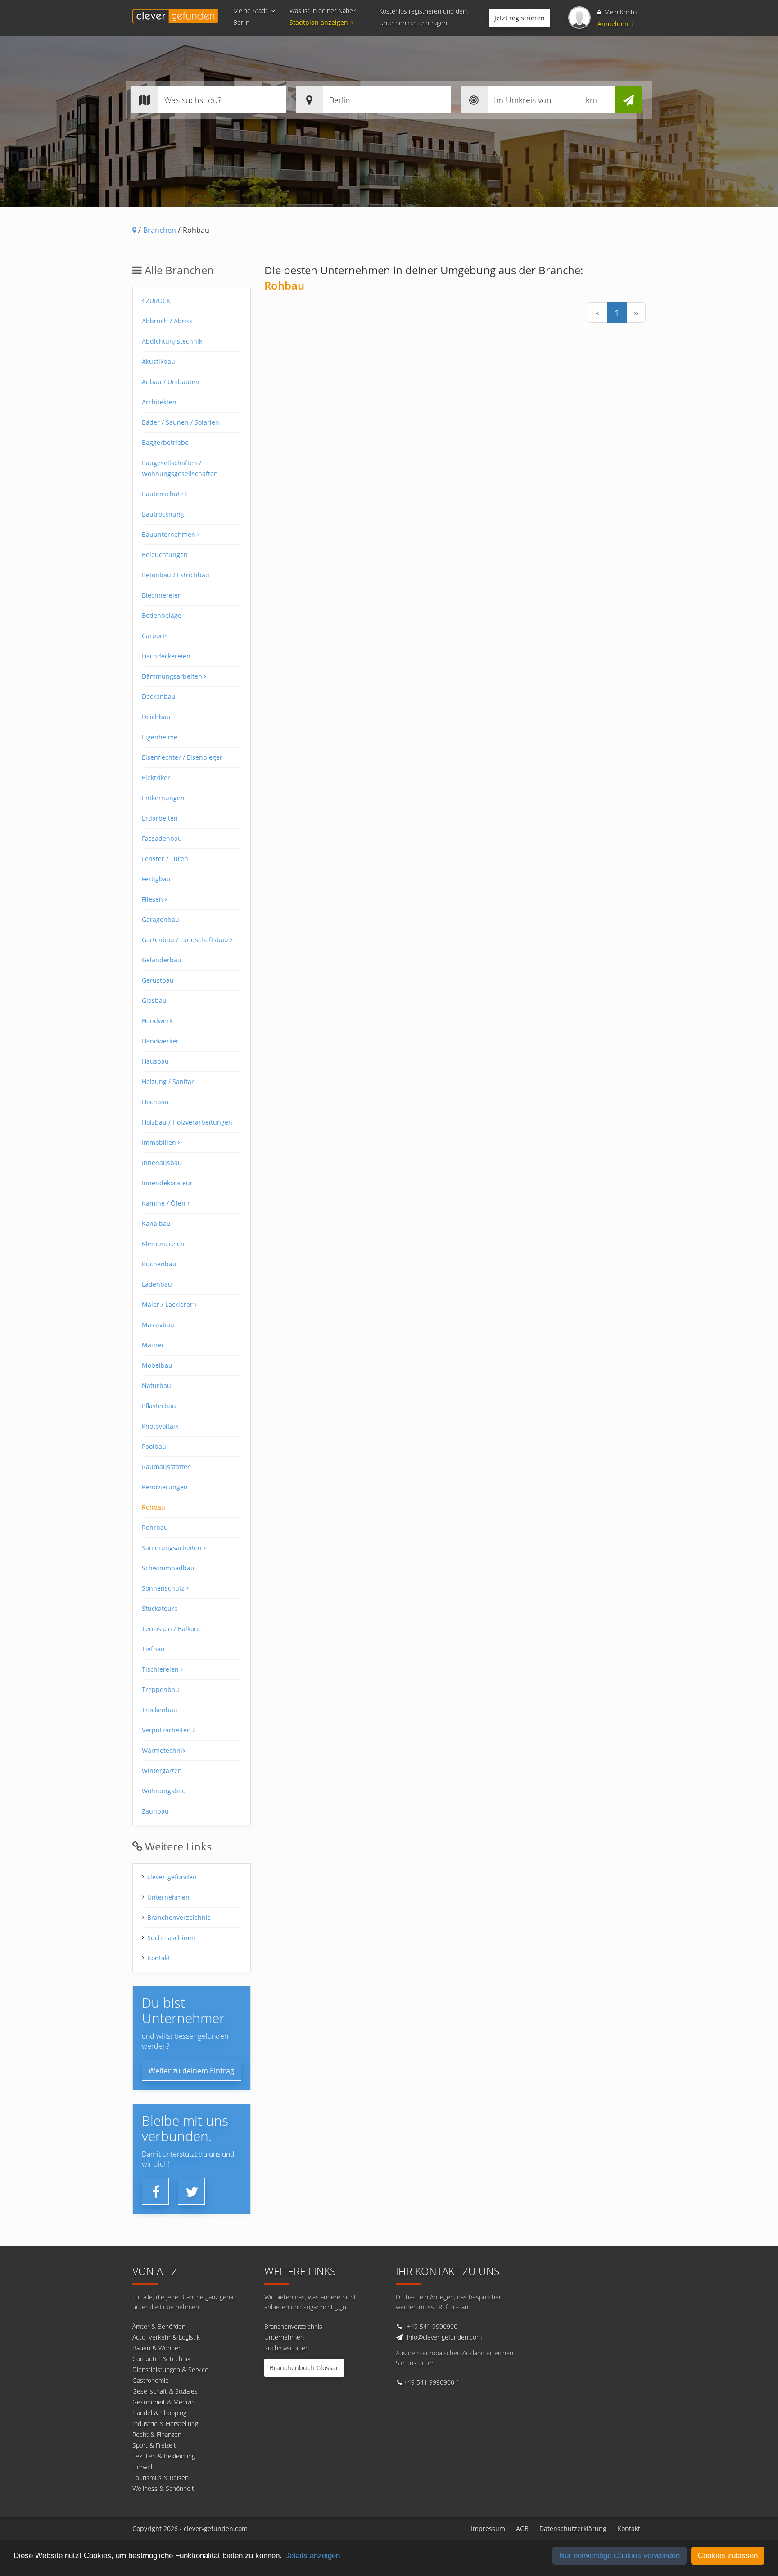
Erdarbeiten (160, 818)
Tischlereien (161, 1669)
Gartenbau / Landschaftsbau (186, 940)
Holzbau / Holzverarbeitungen (187, 1122)
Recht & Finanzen (157, 2434)
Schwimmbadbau (168, 1568)
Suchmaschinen (171, 1938)
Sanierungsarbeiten (173, 1548)
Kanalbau (156, 1223)
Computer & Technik (161, 2359)
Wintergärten (162, 1771)
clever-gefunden (172, 1877)
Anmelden (614, 24)
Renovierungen (165, 1487)
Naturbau (156, 1386)
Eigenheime (160, 737)
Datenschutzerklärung (573, 2528)
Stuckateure (160, 1608)
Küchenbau (159, 1264)
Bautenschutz (163, 494)
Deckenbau (159, 696)
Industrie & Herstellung (165, 2424)
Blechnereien (162, 595)
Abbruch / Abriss (167, 321)
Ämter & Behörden (159, 2326)
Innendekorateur (167, 1183)
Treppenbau (161, 1689)
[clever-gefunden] (175, 16)
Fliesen (153, 899)
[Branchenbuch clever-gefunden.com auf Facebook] (156, 2192)
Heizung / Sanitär (168, 1082)
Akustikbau (158, 361)
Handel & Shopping (159, 2413)
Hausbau (155, 1061)
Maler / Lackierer (168, 1304)
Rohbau (154, 1507)
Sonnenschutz (164, 1588)
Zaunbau (155, 1811)
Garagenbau (161, 919)
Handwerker (160, 1041)
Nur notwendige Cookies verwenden (620, 2556)
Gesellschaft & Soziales (165, 2391)
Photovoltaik (160, 1426)
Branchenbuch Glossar (304, 2368)
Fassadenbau (162, 838)
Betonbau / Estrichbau (176, 575)
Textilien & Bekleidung (164, 2456)
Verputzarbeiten (167, 1730)
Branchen (160, 230)
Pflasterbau (159, 1406)
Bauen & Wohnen (157, 2348)
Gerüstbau (158, 980)
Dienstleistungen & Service (170, 2370)
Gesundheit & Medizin (164, 2402)
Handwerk (157, 1021)
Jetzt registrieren (520, 18)
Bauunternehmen (170, 534)
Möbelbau (157, 1365)
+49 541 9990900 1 (435, 2326)
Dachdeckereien (166, 656)
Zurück (157, 301)
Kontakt (159, 1958)
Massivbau (158, 1325)
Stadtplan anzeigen (319, 22)
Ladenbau (157, 1284)
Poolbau (154, 1446)
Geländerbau (162, 960)
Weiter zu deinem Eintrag (191, 2071)
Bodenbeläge (162, 615)
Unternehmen (168, 1897)
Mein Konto (620, 12)
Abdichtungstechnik (172, 341)
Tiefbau (153, 1649)
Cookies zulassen (728, 2556)
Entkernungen (163, 798)
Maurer (153, 1345)
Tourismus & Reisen (161, 2478)
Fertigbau (156, 879)
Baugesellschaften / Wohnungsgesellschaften (180, 468)
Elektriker (156, 778)
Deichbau (156, 717)
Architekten (159, 402)
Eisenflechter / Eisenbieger (182, 757)
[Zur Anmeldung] (579, 18)
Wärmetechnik (164, 1750)
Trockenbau (160, 1710)
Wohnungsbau (164, 1791)
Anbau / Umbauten (171, 382)
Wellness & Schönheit (163, 2488)
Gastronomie (151, 2380)
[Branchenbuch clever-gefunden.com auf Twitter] (192, 2192)
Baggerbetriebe (165, 442)
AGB (522, 2528)
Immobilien (160, 1142)
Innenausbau (162, 1163)
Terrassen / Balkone (172, 1629)
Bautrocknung (163, 514)
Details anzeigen (312, 2556)
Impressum (488, 2528)
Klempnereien (163, 1244)
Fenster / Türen (165, 859)
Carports (155, 636)
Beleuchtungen (165, 555)
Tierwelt (143, 2467)
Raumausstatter (166, 1467)
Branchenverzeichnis (179, 1917)
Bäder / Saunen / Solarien (181, 422)
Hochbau (155, 1102)
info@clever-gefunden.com (444, 2337)
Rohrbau (155, 1527)
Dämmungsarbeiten (173, 676)
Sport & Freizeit (154, 2445)
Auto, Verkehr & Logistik (166, 2337)
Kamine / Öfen (165, 1203)
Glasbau (154, 1000)
